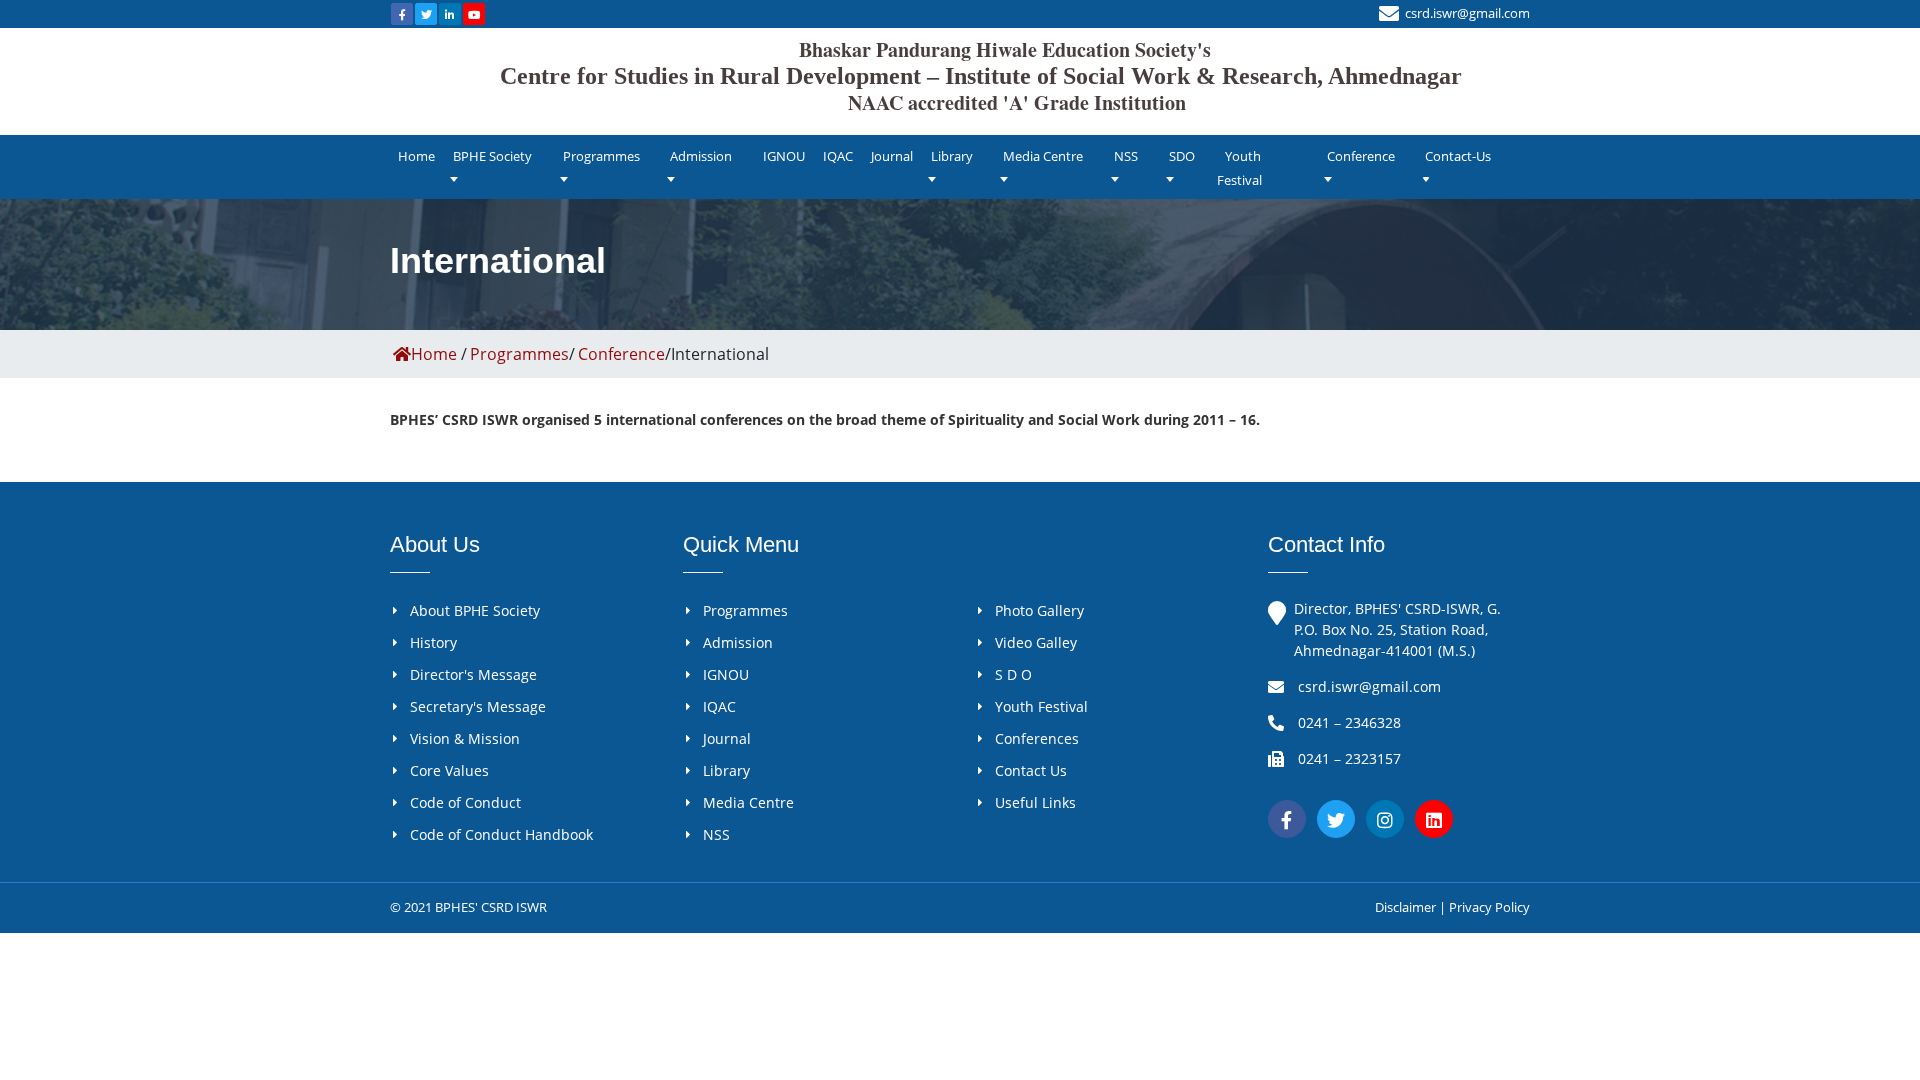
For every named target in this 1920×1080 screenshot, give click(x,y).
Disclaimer (1405, 907)
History (433, 642)
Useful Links (1035, 802)
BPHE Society (492, 156)
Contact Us (1031, 770)
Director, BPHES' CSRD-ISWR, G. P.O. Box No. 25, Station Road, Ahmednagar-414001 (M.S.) (1397, 629)
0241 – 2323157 (1349, 758)
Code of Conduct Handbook (501, 834)
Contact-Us (1458, 156)
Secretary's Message (478, 706)
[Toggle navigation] (1658, 120)
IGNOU (784, 156)
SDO (1182, 156)
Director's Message (473, 674)
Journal (892, 156)
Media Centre (1043, 156)
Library (952, 156)
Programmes (601, 156)
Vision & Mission (465, 738)
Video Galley (1036, 642)
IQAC (838, 156)
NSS (1126, 156)
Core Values (449, 770)
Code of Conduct (465, 802)
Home (416, 156)
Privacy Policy (1489, 907)
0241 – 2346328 (1349, 722)
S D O (1013, 674)
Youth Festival (1239, 168)
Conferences (1037, 738)
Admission (701, 156)
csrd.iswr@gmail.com (1467, 13)
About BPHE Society (475, 610)
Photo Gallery (1039, 610)
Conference (1361, 156)
